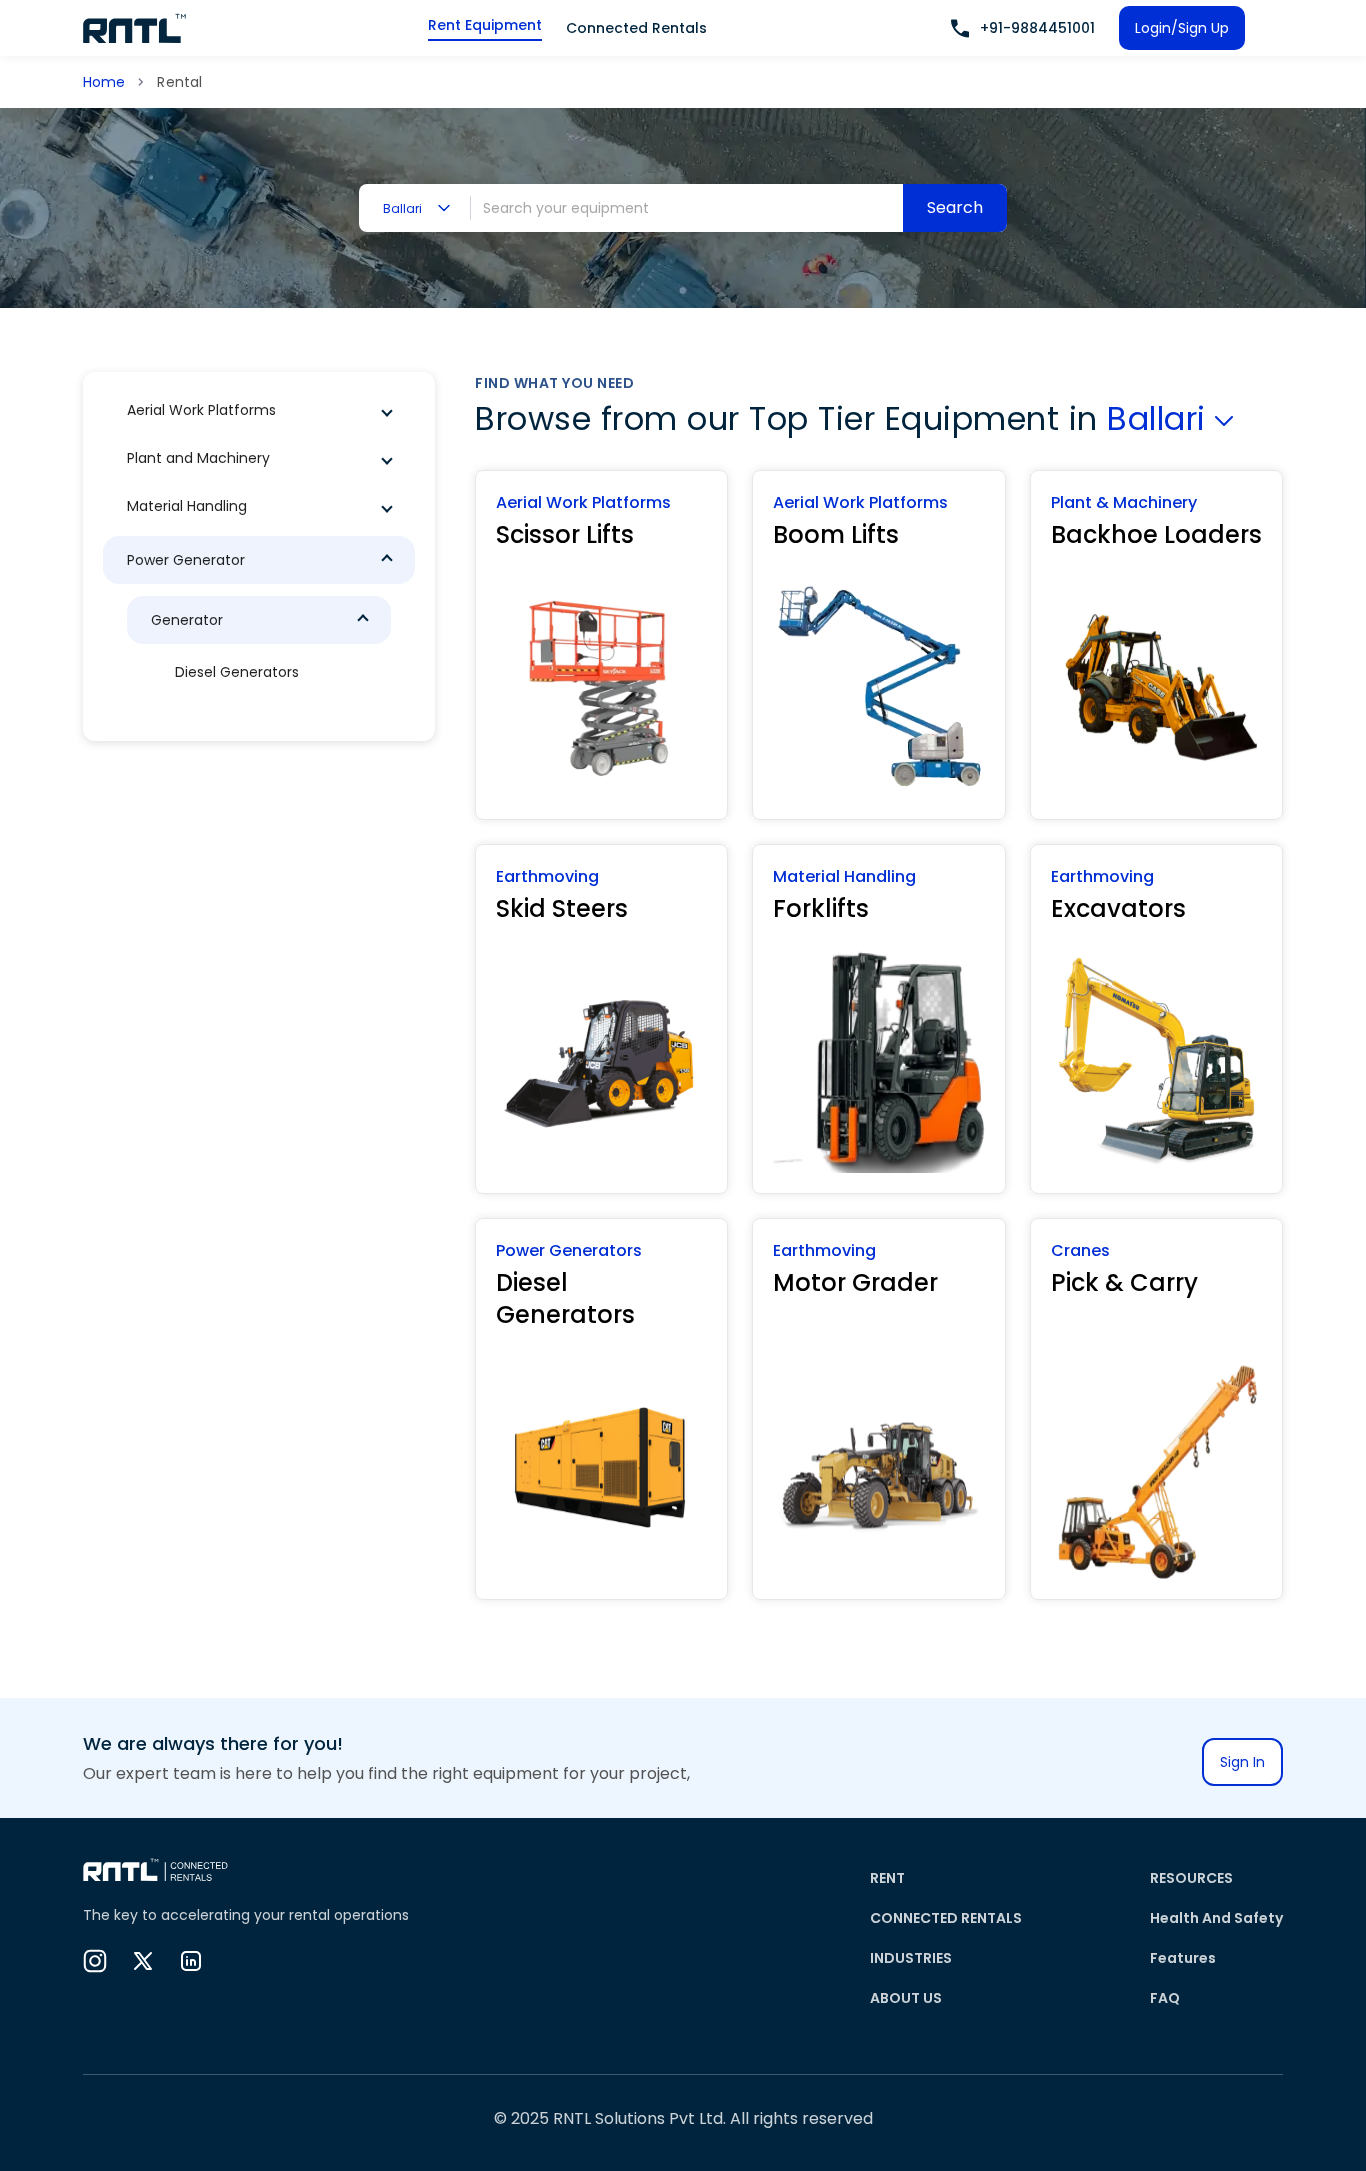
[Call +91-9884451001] (960, 28)
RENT (887, 1878)
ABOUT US (906, 1998)
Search (955, 207)
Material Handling (187, 506)
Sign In (1242, 1762)
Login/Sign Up (1182, 28)
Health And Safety (1216, 1918)
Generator (187, 620)
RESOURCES (1191, 1878)
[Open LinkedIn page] (191, 1961)
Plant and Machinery (198, 458)
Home (104, 82)
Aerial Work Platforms (201, 410)
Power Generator (186, 560)
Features (1183, 1958)
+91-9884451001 (1037, 28)
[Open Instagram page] (95, 1961)
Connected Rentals (636, 28)
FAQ (1165, 1998)
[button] (259, 410)
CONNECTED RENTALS (946, 1918)
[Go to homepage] (135, 28)
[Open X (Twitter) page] (143, 1961)
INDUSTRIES (911, 1958)
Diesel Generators (237, 672)
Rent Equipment (485, 25)
